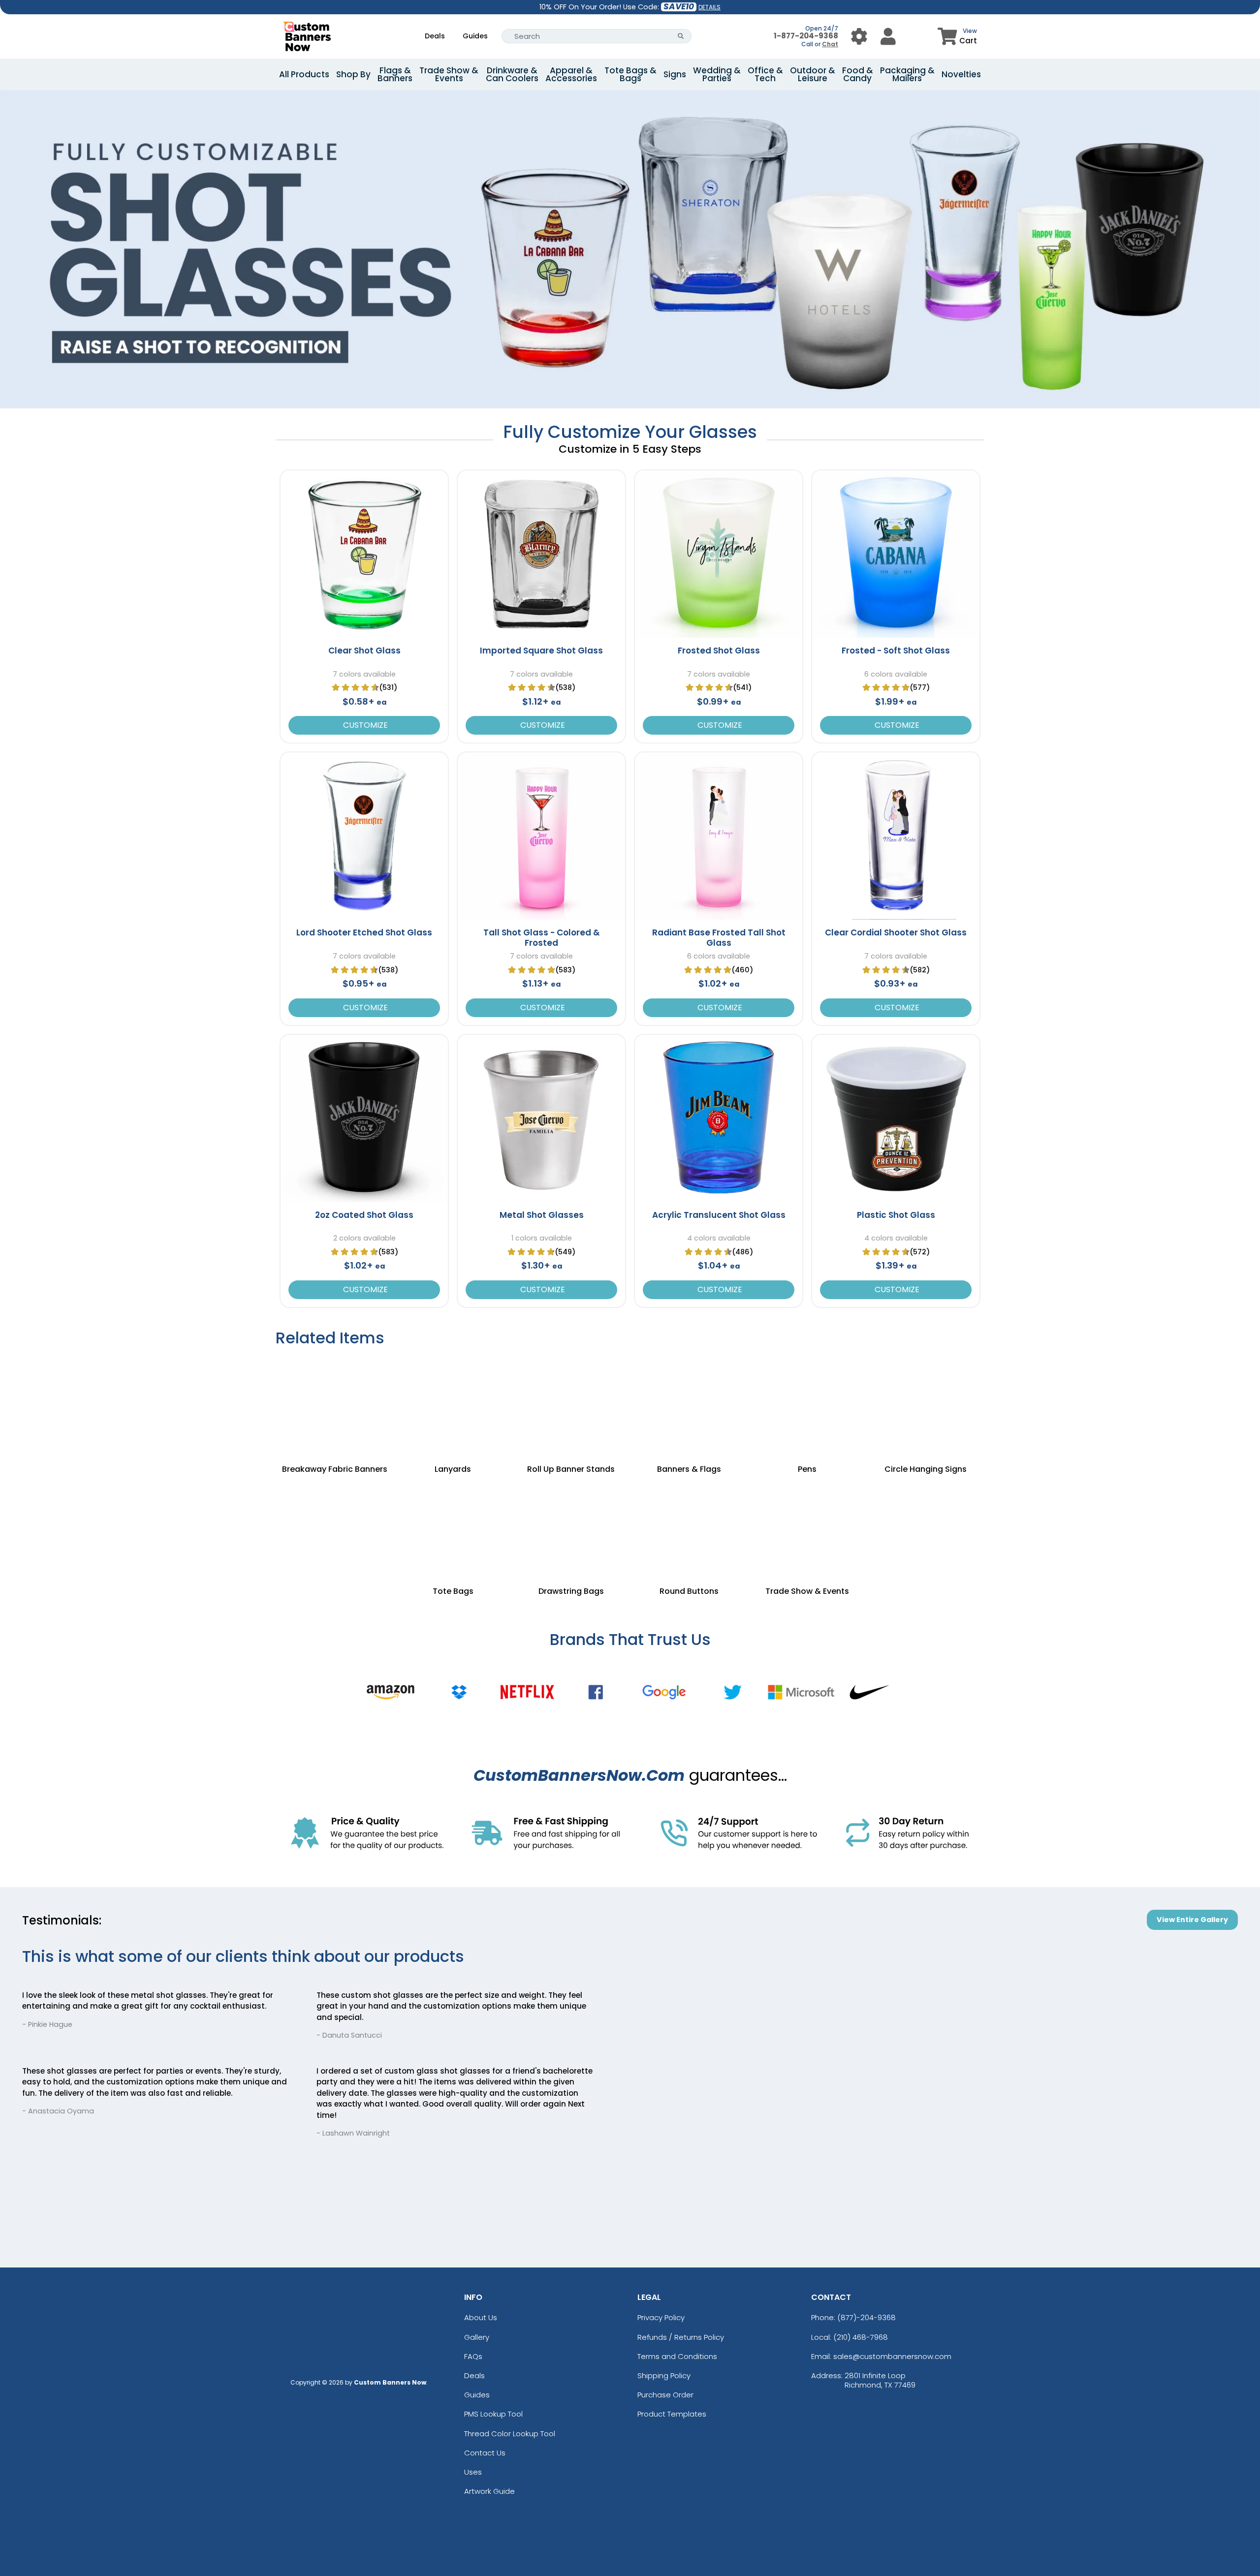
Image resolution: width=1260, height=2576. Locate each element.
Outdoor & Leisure (813, 74)
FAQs (473, 2356)
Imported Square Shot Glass (541, 651)
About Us (481, 2317)
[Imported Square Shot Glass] (541, 554)
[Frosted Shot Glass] (719, 554)
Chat (830, 44)
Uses (473, 2472)
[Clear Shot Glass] (364, 554)
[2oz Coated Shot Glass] (364, 1118)
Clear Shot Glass (364, 651)
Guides (475, 36)
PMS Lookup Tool (493, 2414)
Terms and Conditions (677, 2356)
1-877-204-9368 (806, 36)
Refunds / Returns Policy (681, 2337)
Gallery (477, 2337)
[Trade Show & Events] (807, 1527)
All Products (304, 74)
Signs (675, 74)
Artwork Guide (489, 2491)
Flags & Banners (395, 74)
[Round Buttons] (689, 1527)
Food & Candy (858, 74)
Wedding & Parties (717, 74)
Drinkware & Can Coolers (512, 74)
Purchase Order (665, 2395)
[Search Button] (681, 36)
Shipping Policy (664, 2375)
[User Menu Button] (859, 36)
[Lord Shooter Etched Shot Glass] (364, 836)
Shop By (353, 74)
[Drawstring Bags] (571, 1527)
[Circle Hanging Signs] (925, 1405)
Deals (435, 36)
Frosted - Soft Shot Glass (896, 651)
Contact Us (485, 2453)
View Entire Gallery (1192, 1920)
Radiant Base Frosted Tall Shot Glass (719, 937)
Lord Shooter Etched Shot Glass (364, 932)
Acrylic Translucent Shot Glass (719, 1215)
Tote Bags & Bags (630, 74)
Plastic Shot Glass (896, 1215)
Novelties (961, 74)
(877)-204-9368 (866, 2317)
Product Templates (672, 2414)
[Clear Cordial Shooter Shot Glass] (896, 836)
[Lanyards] (453, 1405)
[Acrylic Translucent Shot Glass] (719, 1118)
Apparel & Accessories (571, 74)
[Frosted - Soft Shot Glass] (896, 554)
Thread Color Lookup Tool (510, 2434)
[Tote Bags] (453, 1527)
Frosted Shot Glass (719, 651)
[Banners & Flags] (689, 1405)
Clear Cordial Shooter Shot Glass (896, 932)
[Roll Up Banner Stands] (571, 1405)
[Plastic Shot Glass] (896, 1118)
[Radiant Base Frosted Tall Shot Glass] (719, 836)
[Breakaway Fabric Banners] (335, 1405)
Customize (364, 725)
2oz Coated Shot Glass (364, 1215)
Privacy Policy (661, 2317)
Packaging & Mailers (907, 74)
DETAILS (709, 7)
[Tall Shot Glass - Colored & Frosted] (541, 836)
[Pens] (807, 1405)
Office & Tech (765, 74)
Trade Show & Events (449, 74)
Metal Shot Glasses (542, 1215)
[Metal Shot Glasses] (541, 1118)
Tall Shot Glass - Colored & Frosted (542, 937)
